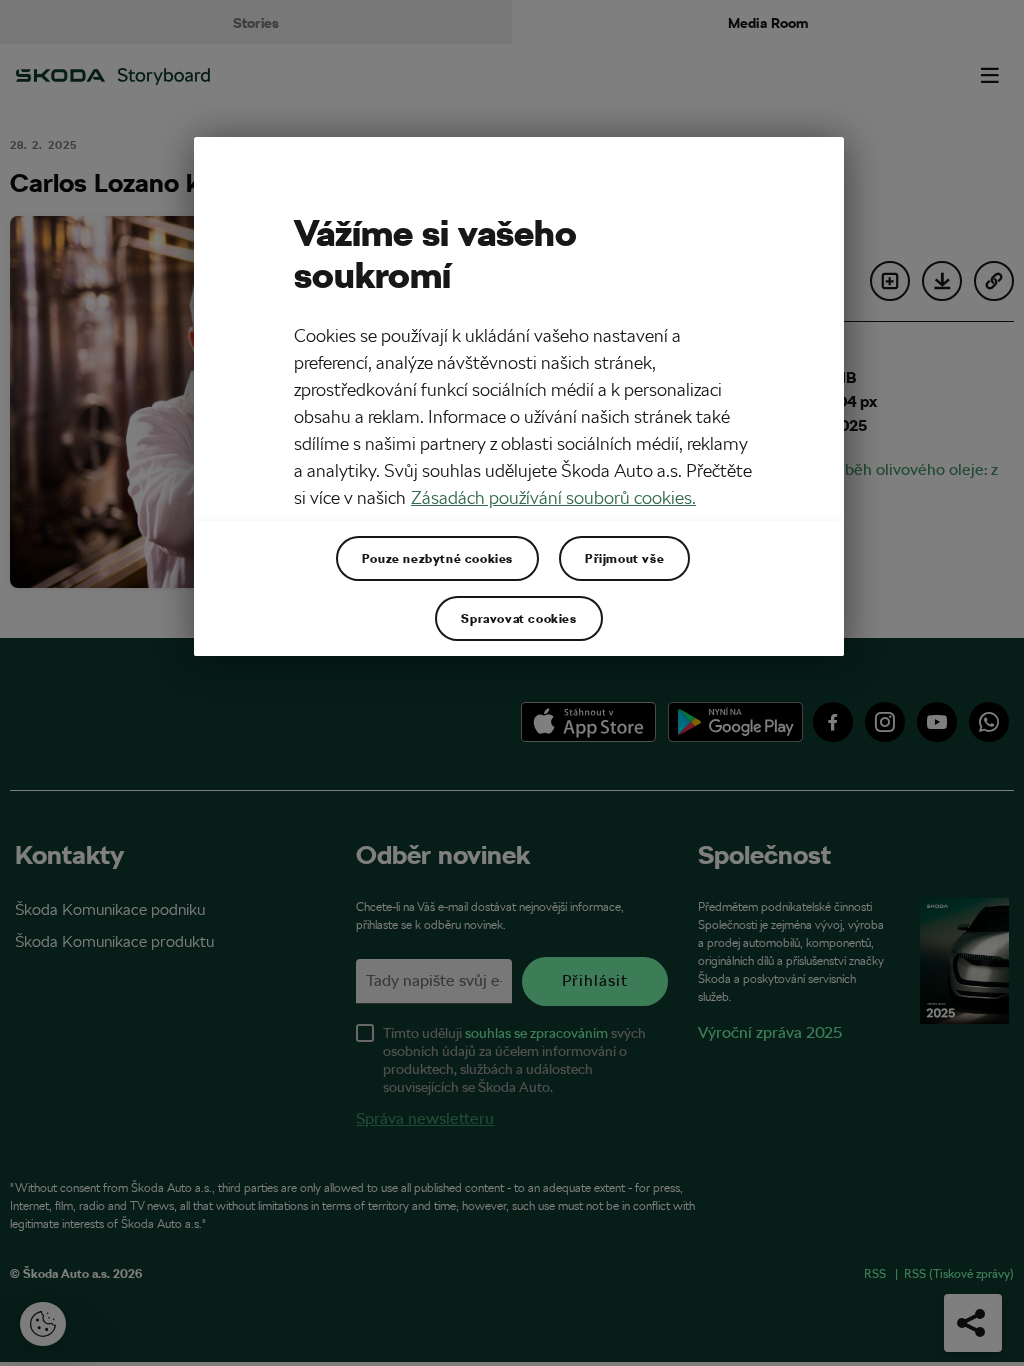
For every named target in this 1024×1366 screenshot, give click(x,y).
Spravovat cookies (518, 618)
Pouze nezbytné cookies (437, 558)
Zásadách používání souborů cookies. (553, 497)
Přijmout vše (624, 558)
